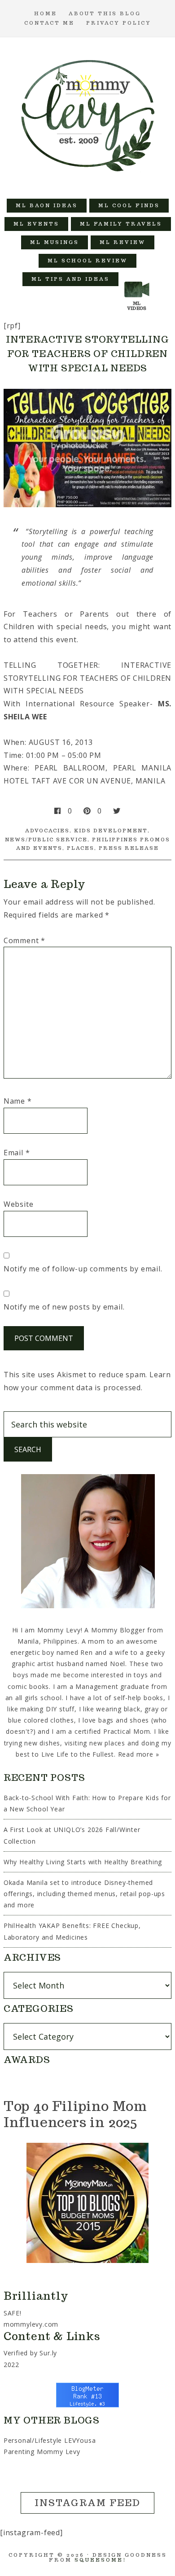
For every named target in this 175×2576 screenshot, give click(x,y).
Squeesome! (100, 2560)
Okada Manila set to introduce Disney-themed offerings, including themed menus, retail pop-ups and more (84, 1894)
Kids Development (111, 831)
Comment (24, 940)
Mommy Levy (88, 113)
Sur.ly (48, 2353)
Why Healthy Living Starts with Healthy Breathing (83, 1862)
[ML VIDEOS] (137, 279)
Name (18, 1101)
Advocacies (47, 831)
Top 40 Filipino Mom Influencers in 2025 (75, 2114)
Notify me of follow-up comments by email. (83, 1269)
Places (81, 848)
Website (19, 1204)
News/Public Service (46, 840)
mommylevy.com (31, 2324)
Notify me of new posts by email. (64, 1307)
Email (17, 1153)
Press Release (129, 848)
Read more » (139, 1754)
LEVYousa (80, 2440)
